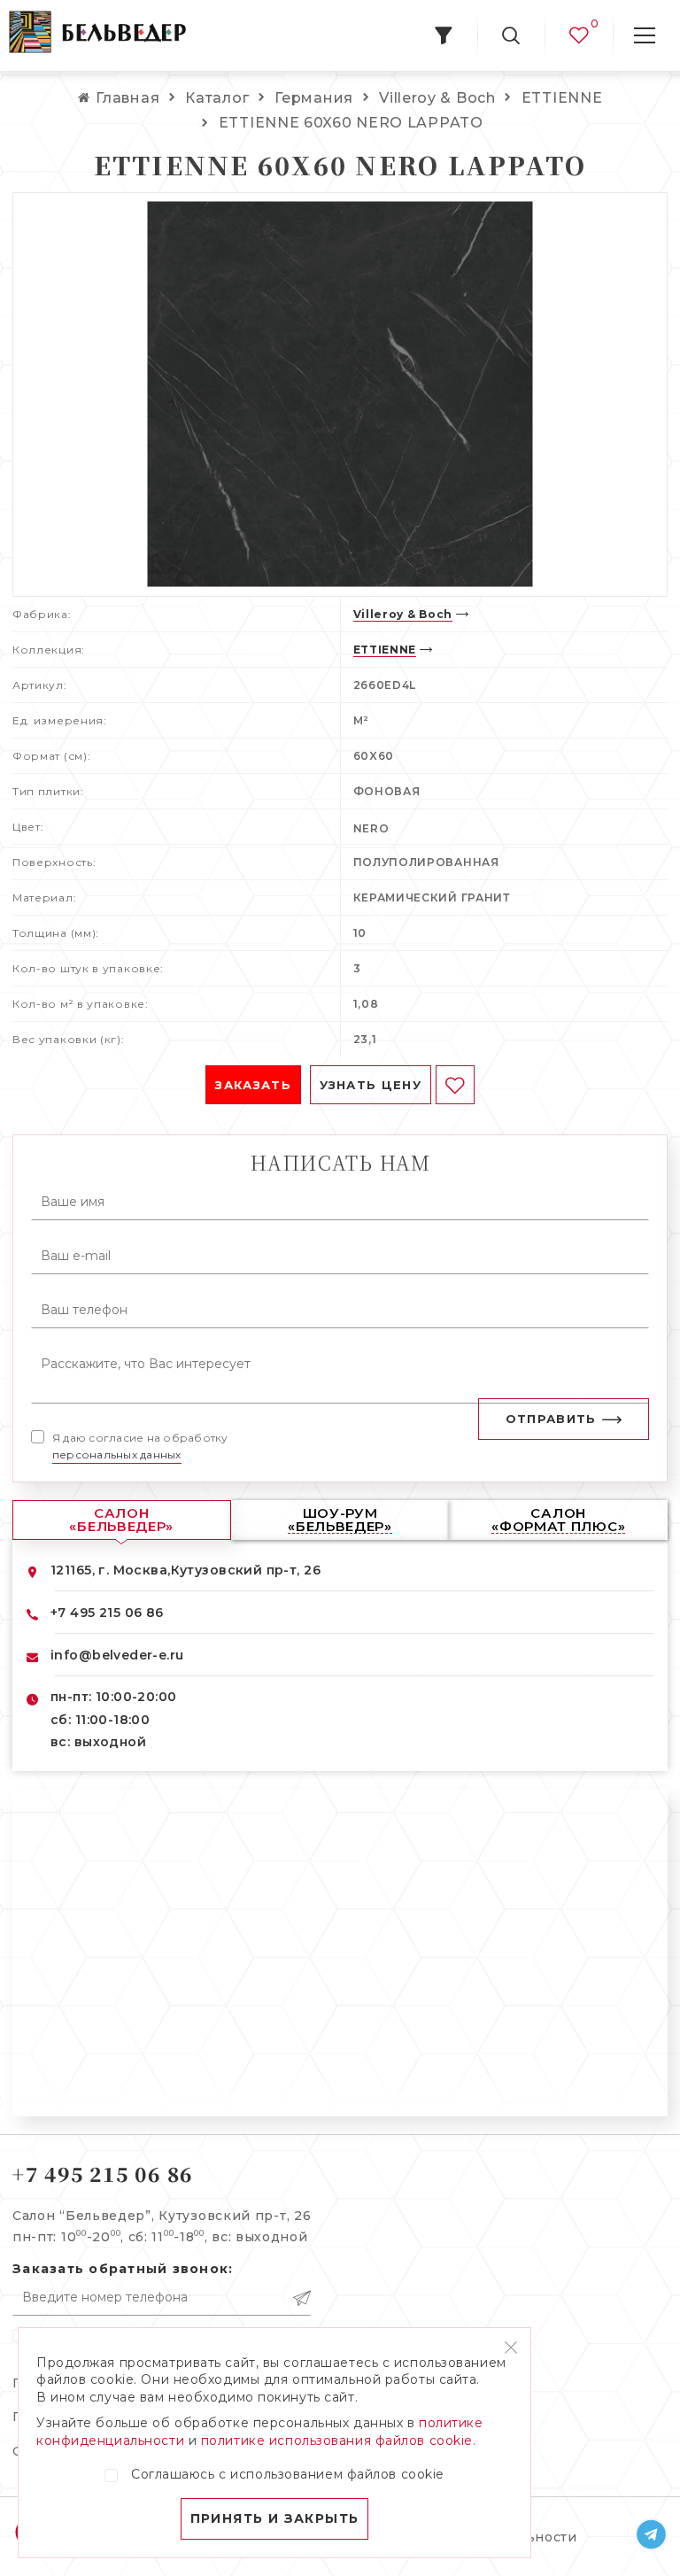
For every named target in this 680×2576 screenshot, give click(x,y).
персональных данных (117, 1454)
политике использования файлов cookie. (339, 2441)
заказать (253, 1085)
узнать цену (371, 1085)
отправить (551, 1419)
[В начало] (97, 35)
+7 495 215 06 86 (107, 1613)
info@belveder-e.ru (117, 1655)
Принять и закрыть (275, 2518)
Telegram (652, 2534)
